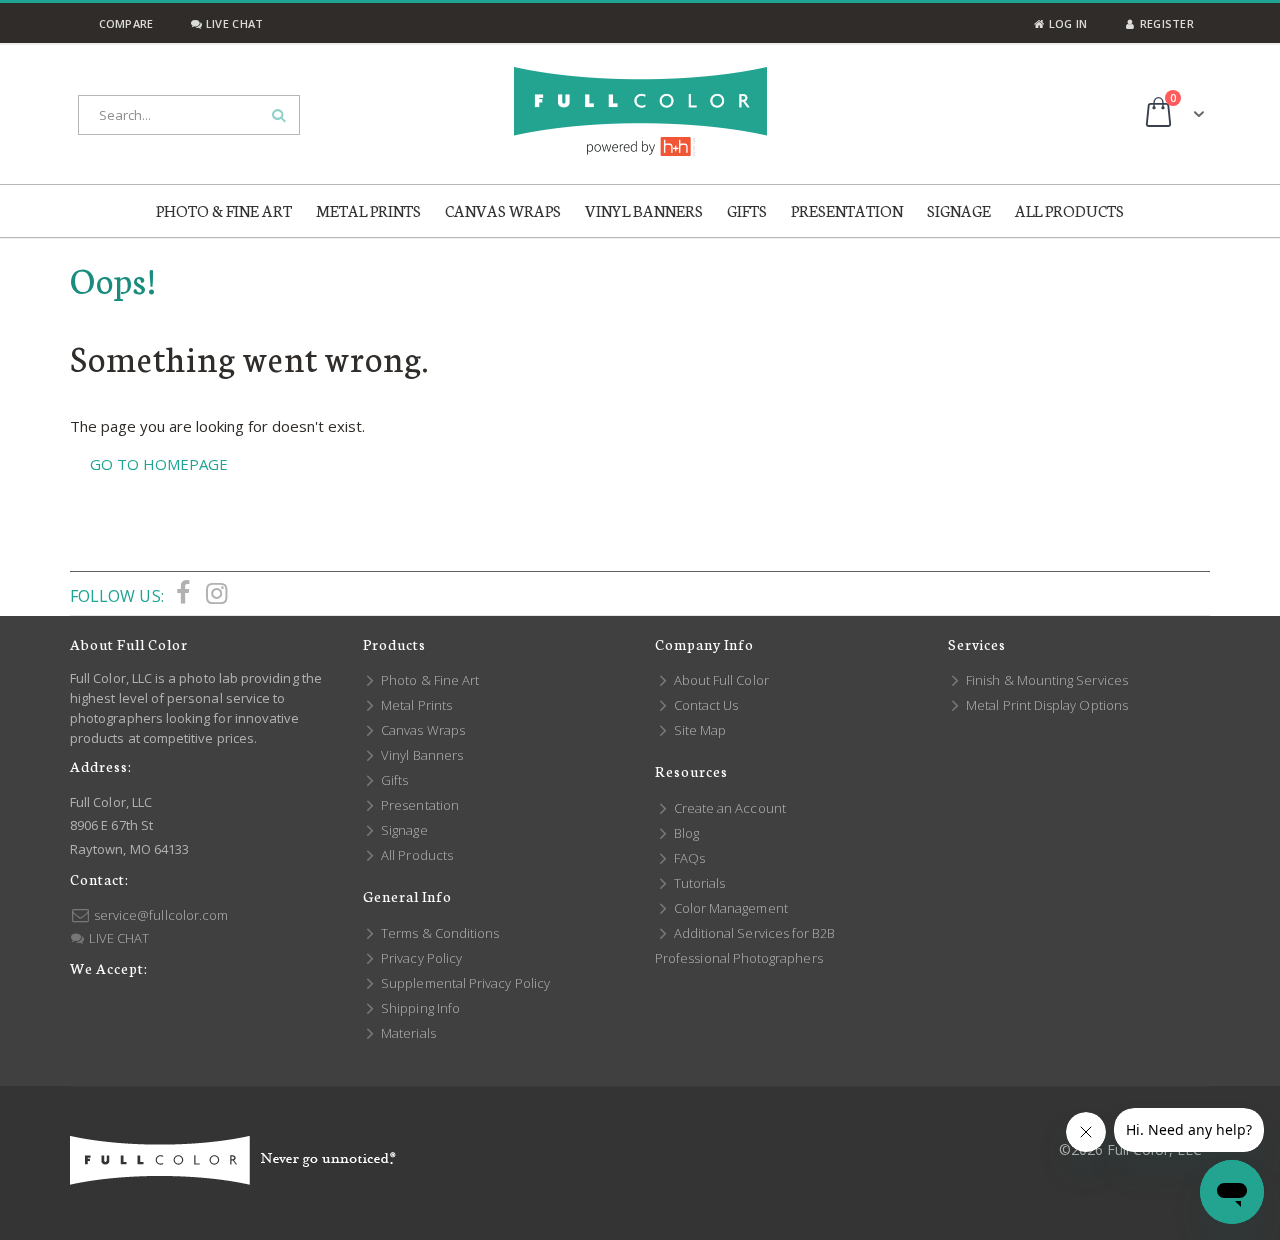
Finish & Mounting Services (1045, 680)
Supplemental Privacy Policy (464, 983)
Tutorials (698, 883)
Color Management (729, 908)
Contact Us (704, 705)
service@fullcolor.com (159, 915)
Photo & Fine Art (428, 680)
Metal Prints (415, 705)
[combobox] (189, 115)
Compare (124, 23)
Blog (685, 833)
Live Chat (233, 23)
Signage (403, 830)
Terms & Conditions (438, 933)
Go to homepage (159, 464)
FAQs (688, 858)
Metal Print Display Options (1045, 705)
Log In (1066, 23)
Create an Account (728, 808)
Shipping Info (419, 1008)
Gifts (393, 780)
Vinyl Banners (420, 755)
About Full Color (720, 680)
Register (1165, 23)
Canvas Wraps (421, 730)
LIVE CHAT (117, 938)
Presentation (418, 805)
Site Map (698, 730)
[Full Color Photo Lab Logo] (640, 111)
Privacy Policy (420, 958)
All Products (415, 855)
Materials (407, 1033)
